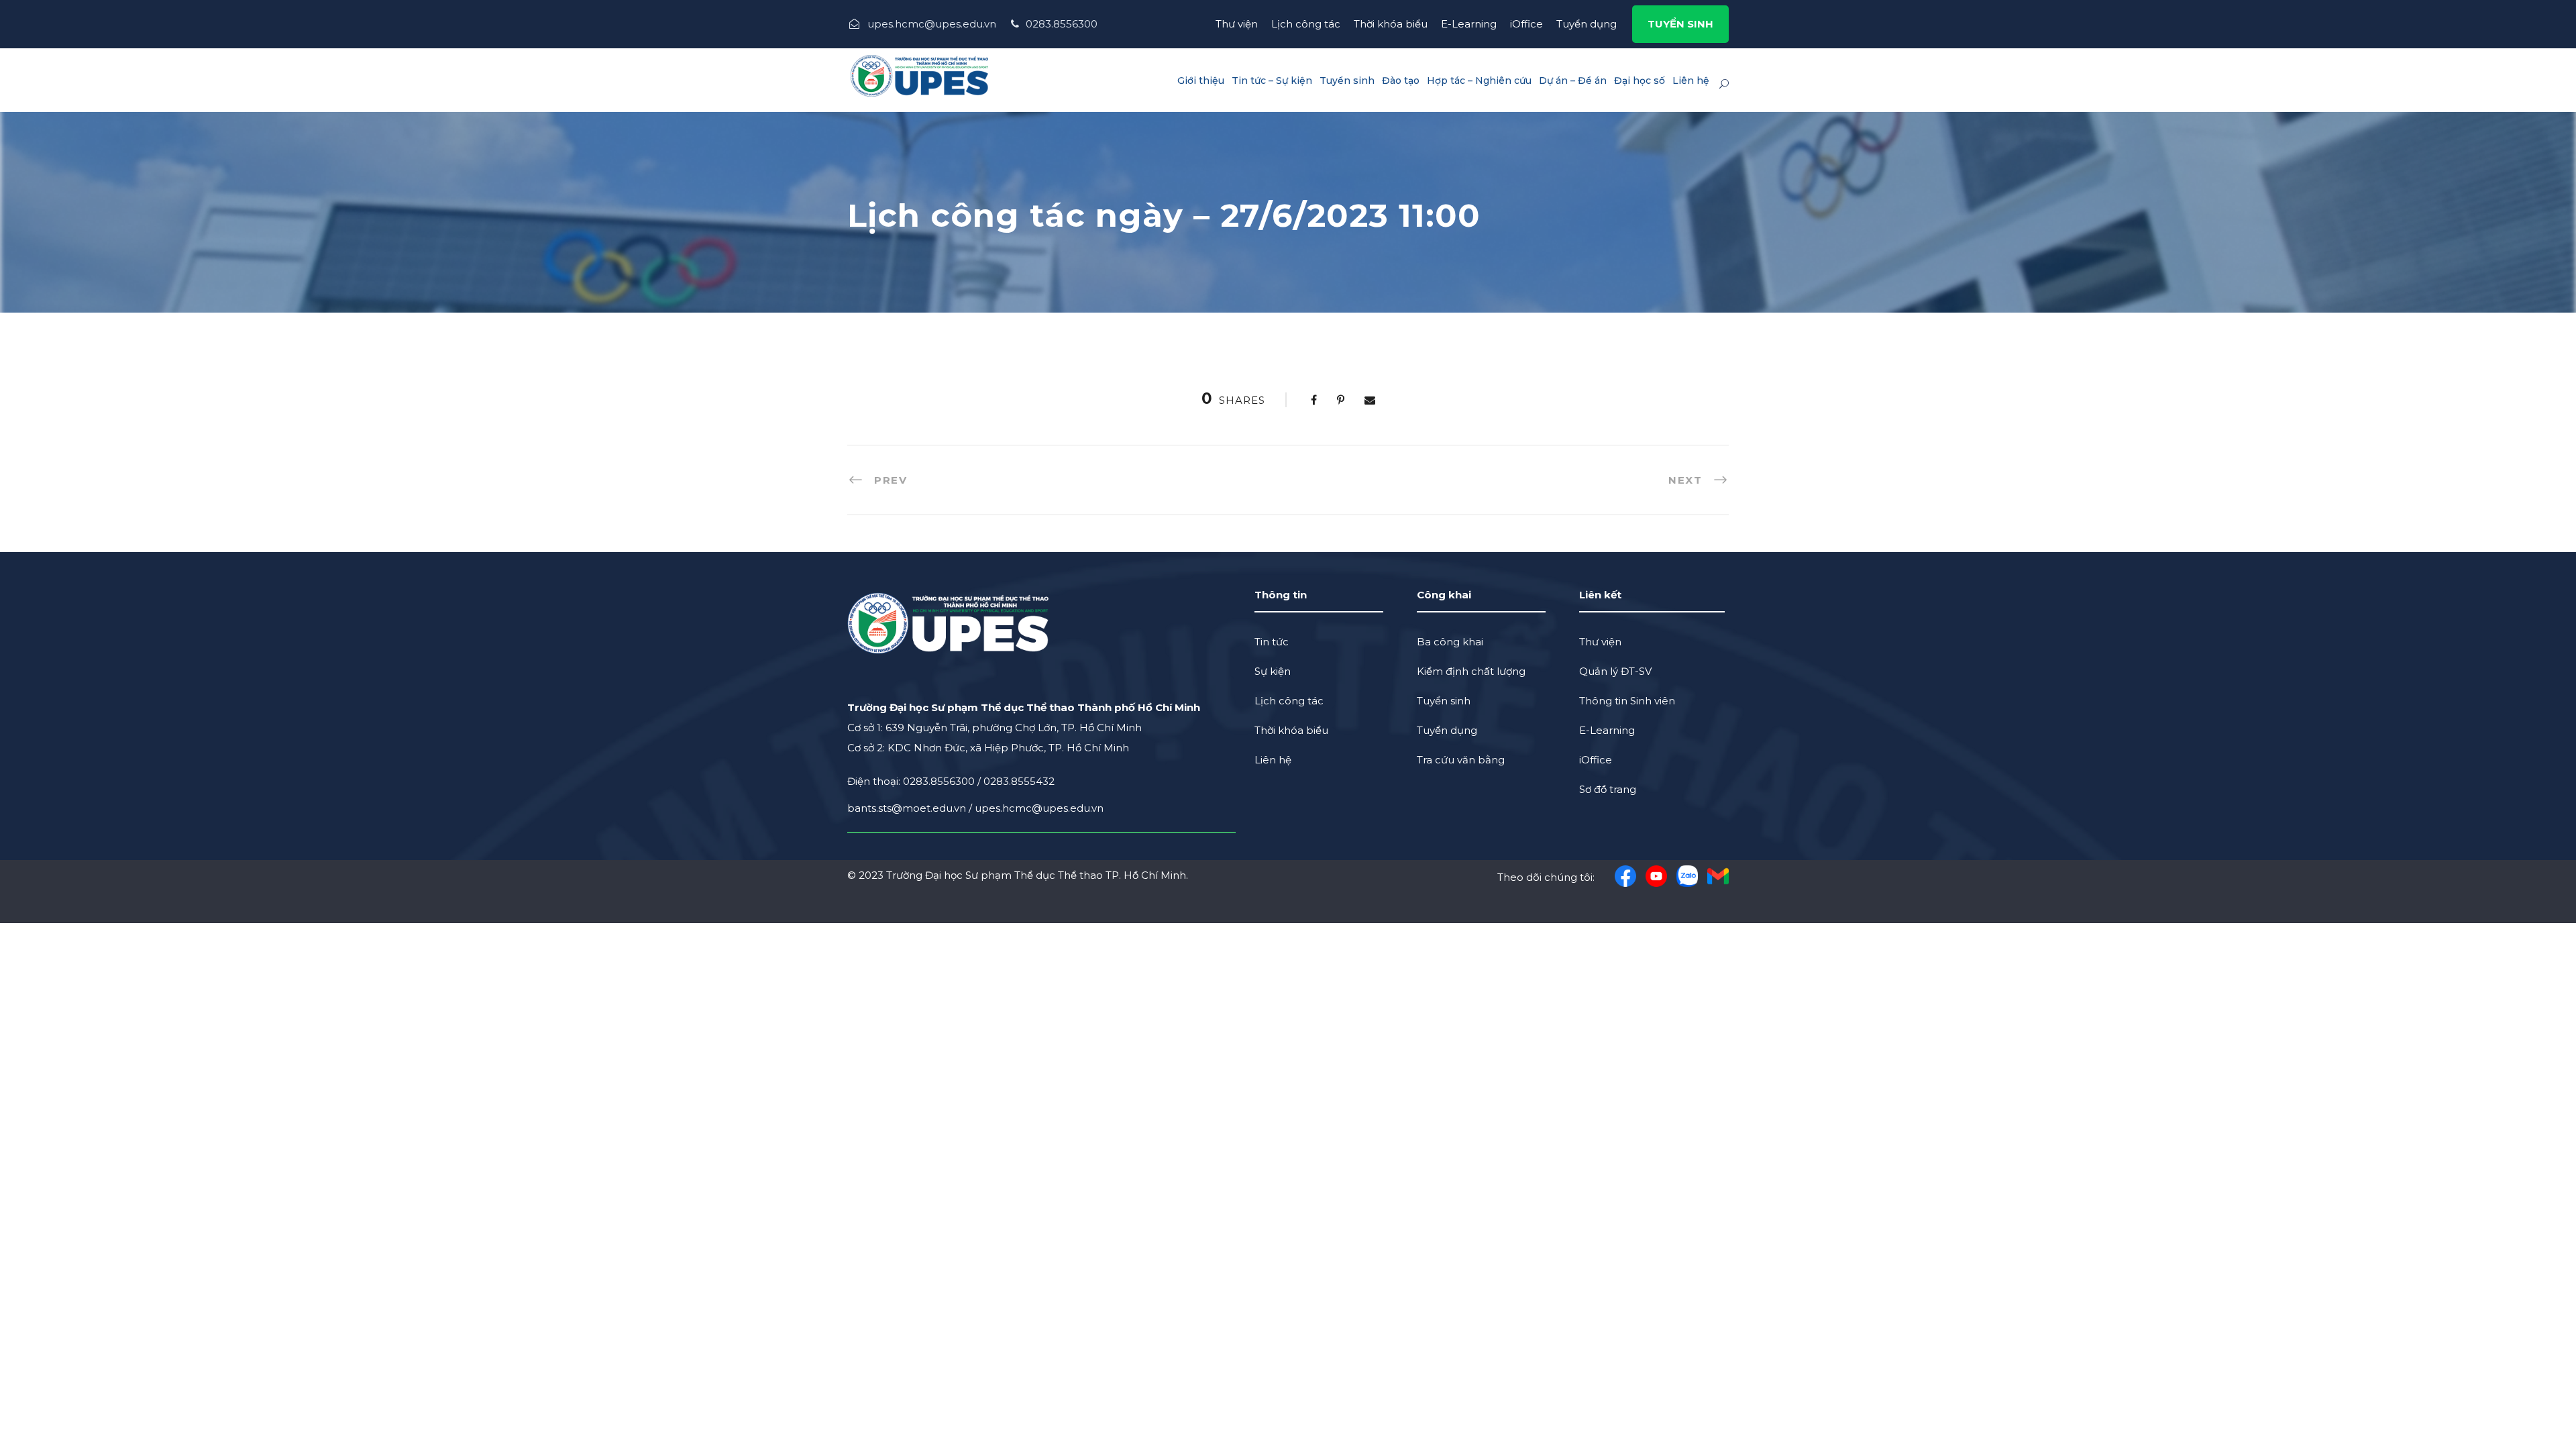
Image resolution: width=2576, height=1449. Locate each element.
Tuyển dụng (1587, 24)
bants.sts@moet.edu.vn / (911, 808)
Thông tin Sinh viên (1627, 701)
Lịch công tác (1306, 24)
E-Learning (1469, 24)
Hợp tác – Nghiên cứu (1479, 80)
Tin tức (1272, 642)
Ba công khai (1450, 642)
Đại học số (1640, 80)
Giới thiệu (1201, 80)
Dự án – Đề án (1573, 80)
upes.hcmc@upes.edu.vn (1039, 808)
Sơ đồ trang (1608, 789)
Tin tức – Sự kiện (1272, 80)
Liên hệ (1691, 80)
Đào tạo (1401, 80)
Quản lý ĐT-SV (1615, 671)
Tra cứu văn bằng (1461, 760)
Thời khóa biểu (1391, 24)
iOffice (1526, 24)
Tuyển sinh (1347, 80)
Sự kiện (1273, 671)
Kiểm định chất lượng (1471, 671)
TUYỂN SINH (1680, 24)
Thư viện (1237, 24)
